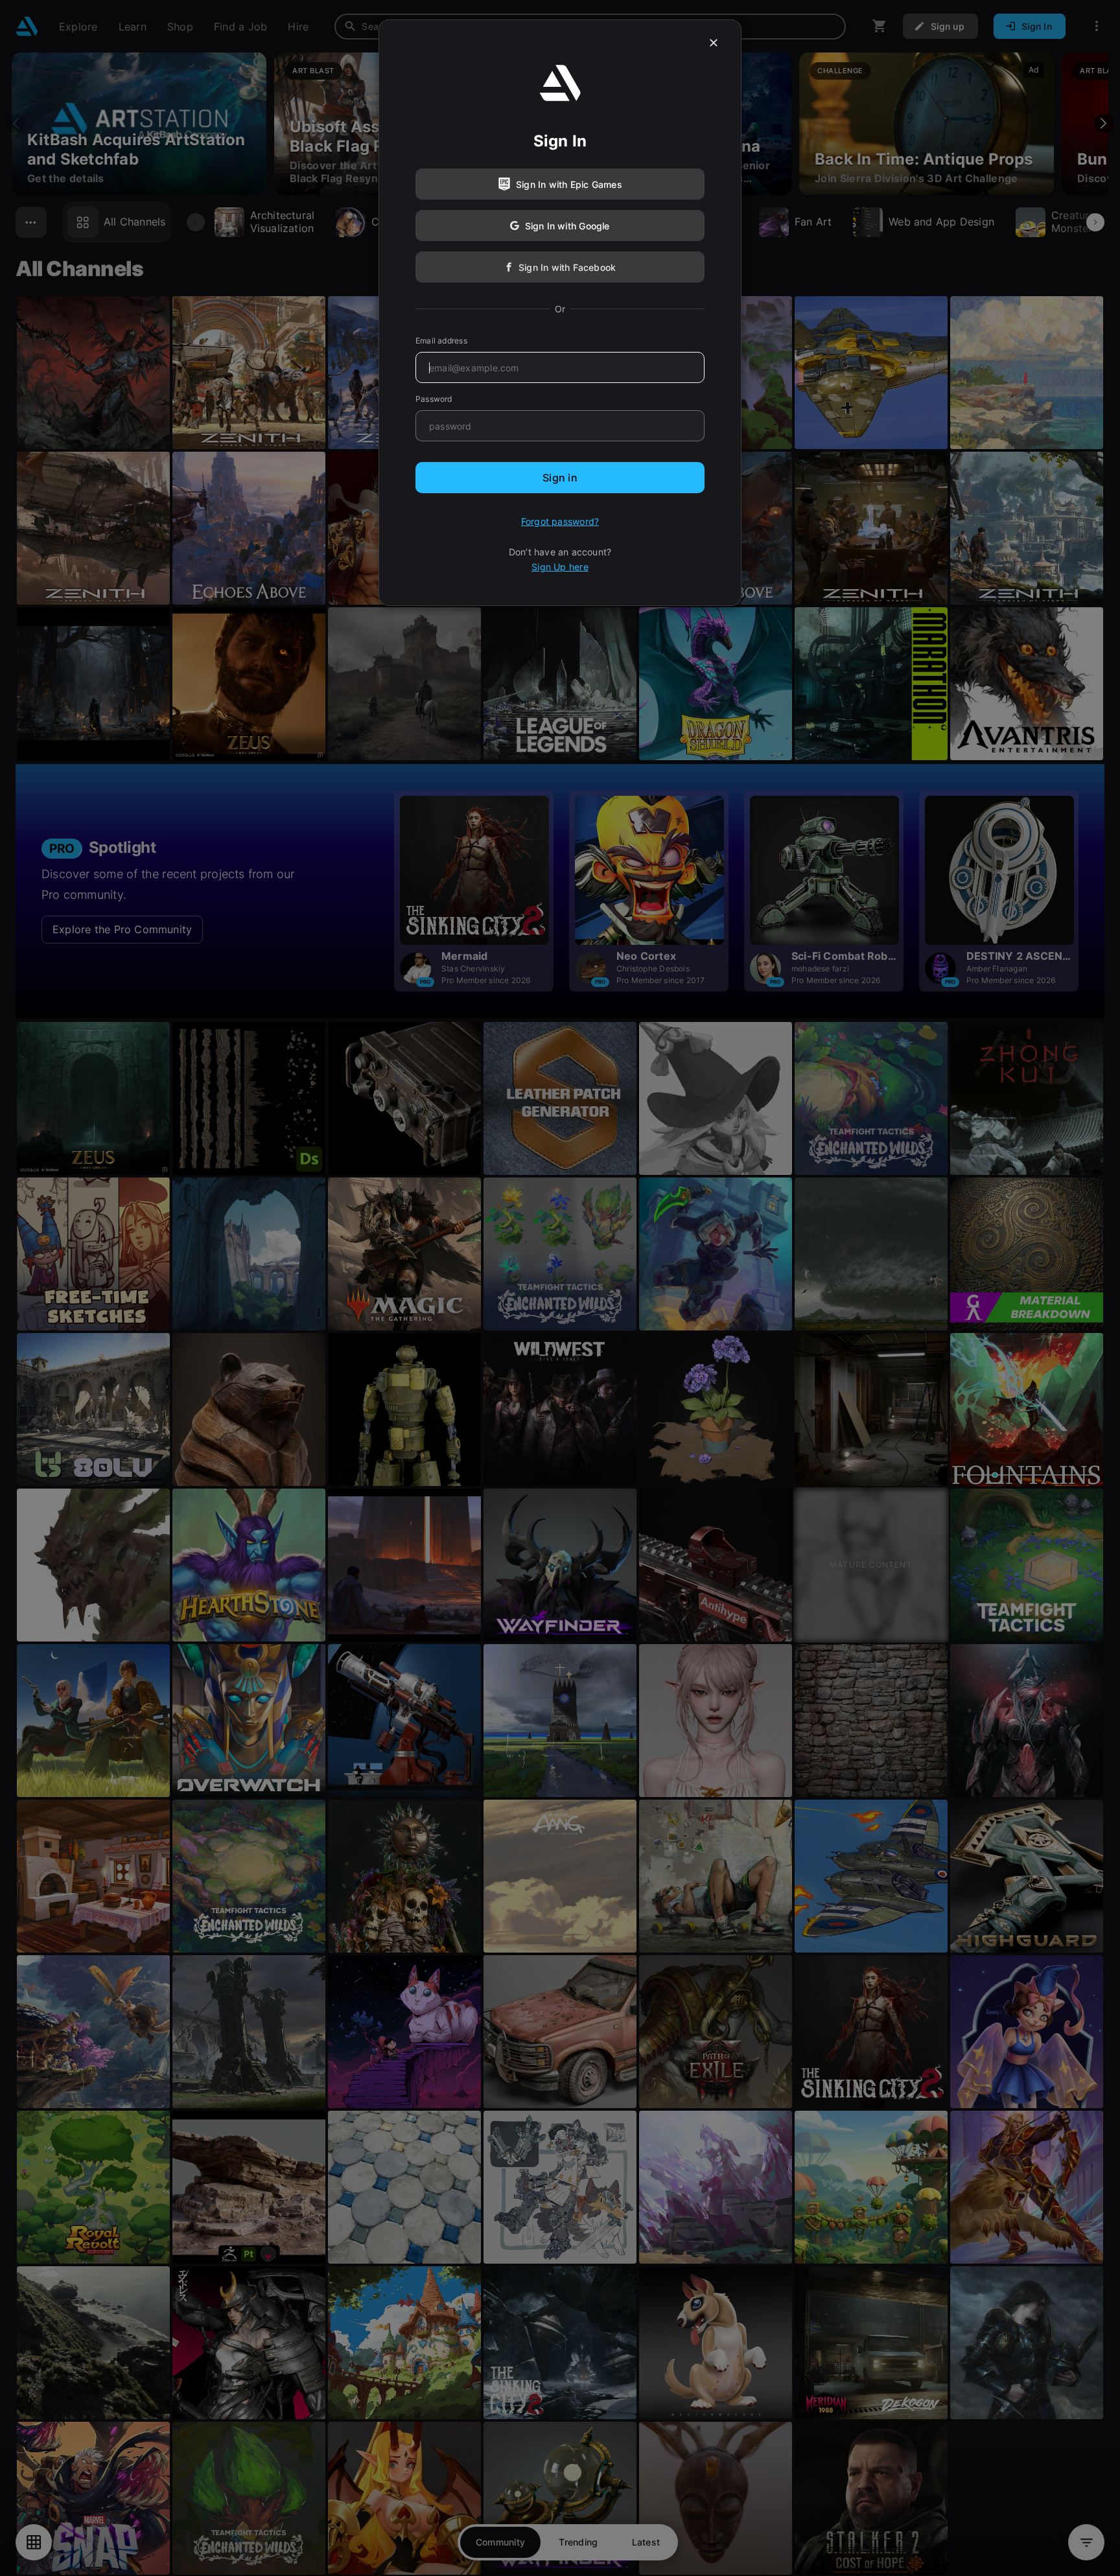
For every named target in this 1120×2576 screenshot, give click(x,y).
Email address (441, 341)
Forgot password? (560, 521)
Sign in (560, 478)
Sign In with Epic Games (569, 184)
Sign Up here (560, 567)
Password (434, 399)
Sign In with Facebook (567, 267)
